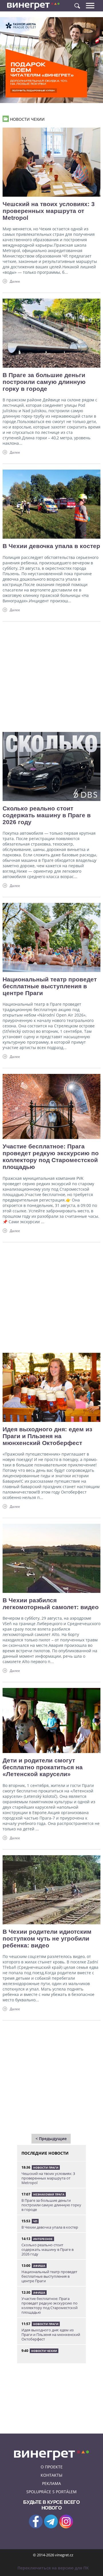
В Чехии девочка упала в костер (51, 546)
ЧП (35, 2221)
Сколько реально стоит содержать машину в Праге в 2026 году (47, 815)
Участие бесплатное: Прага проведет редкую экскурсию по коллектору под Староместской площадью (51, 1157)
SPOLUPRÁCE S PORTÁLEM (51, 2492)
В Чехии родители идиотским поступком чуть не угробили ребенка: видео (47, 1938)
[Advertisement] (51, 674)
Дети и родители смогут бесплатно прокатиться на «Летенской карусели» (43, 1767)
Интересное (43, 2239)
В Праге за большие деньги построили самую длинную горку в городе (44, 382)
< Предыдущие (51, 2139)
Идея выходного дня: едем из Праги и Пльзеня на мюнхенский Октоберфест (47, 1436)
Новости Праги (46, 2168)
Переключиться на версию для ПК (53, 2568)
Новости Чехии (44, 2351)
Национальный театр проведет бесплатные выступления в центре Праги (50, 986)
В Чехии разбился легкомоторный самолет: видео (51, 1604)
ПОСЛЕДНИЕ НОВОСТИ (45, 2153)
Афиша (39, 2266)
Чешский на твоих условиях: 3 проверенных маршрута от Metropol (49, 211)
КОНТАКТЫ (51, 2475)
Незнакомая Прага (49, 2194)
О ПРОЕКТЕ (52, 2467)
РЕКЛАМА (51, 2483)
